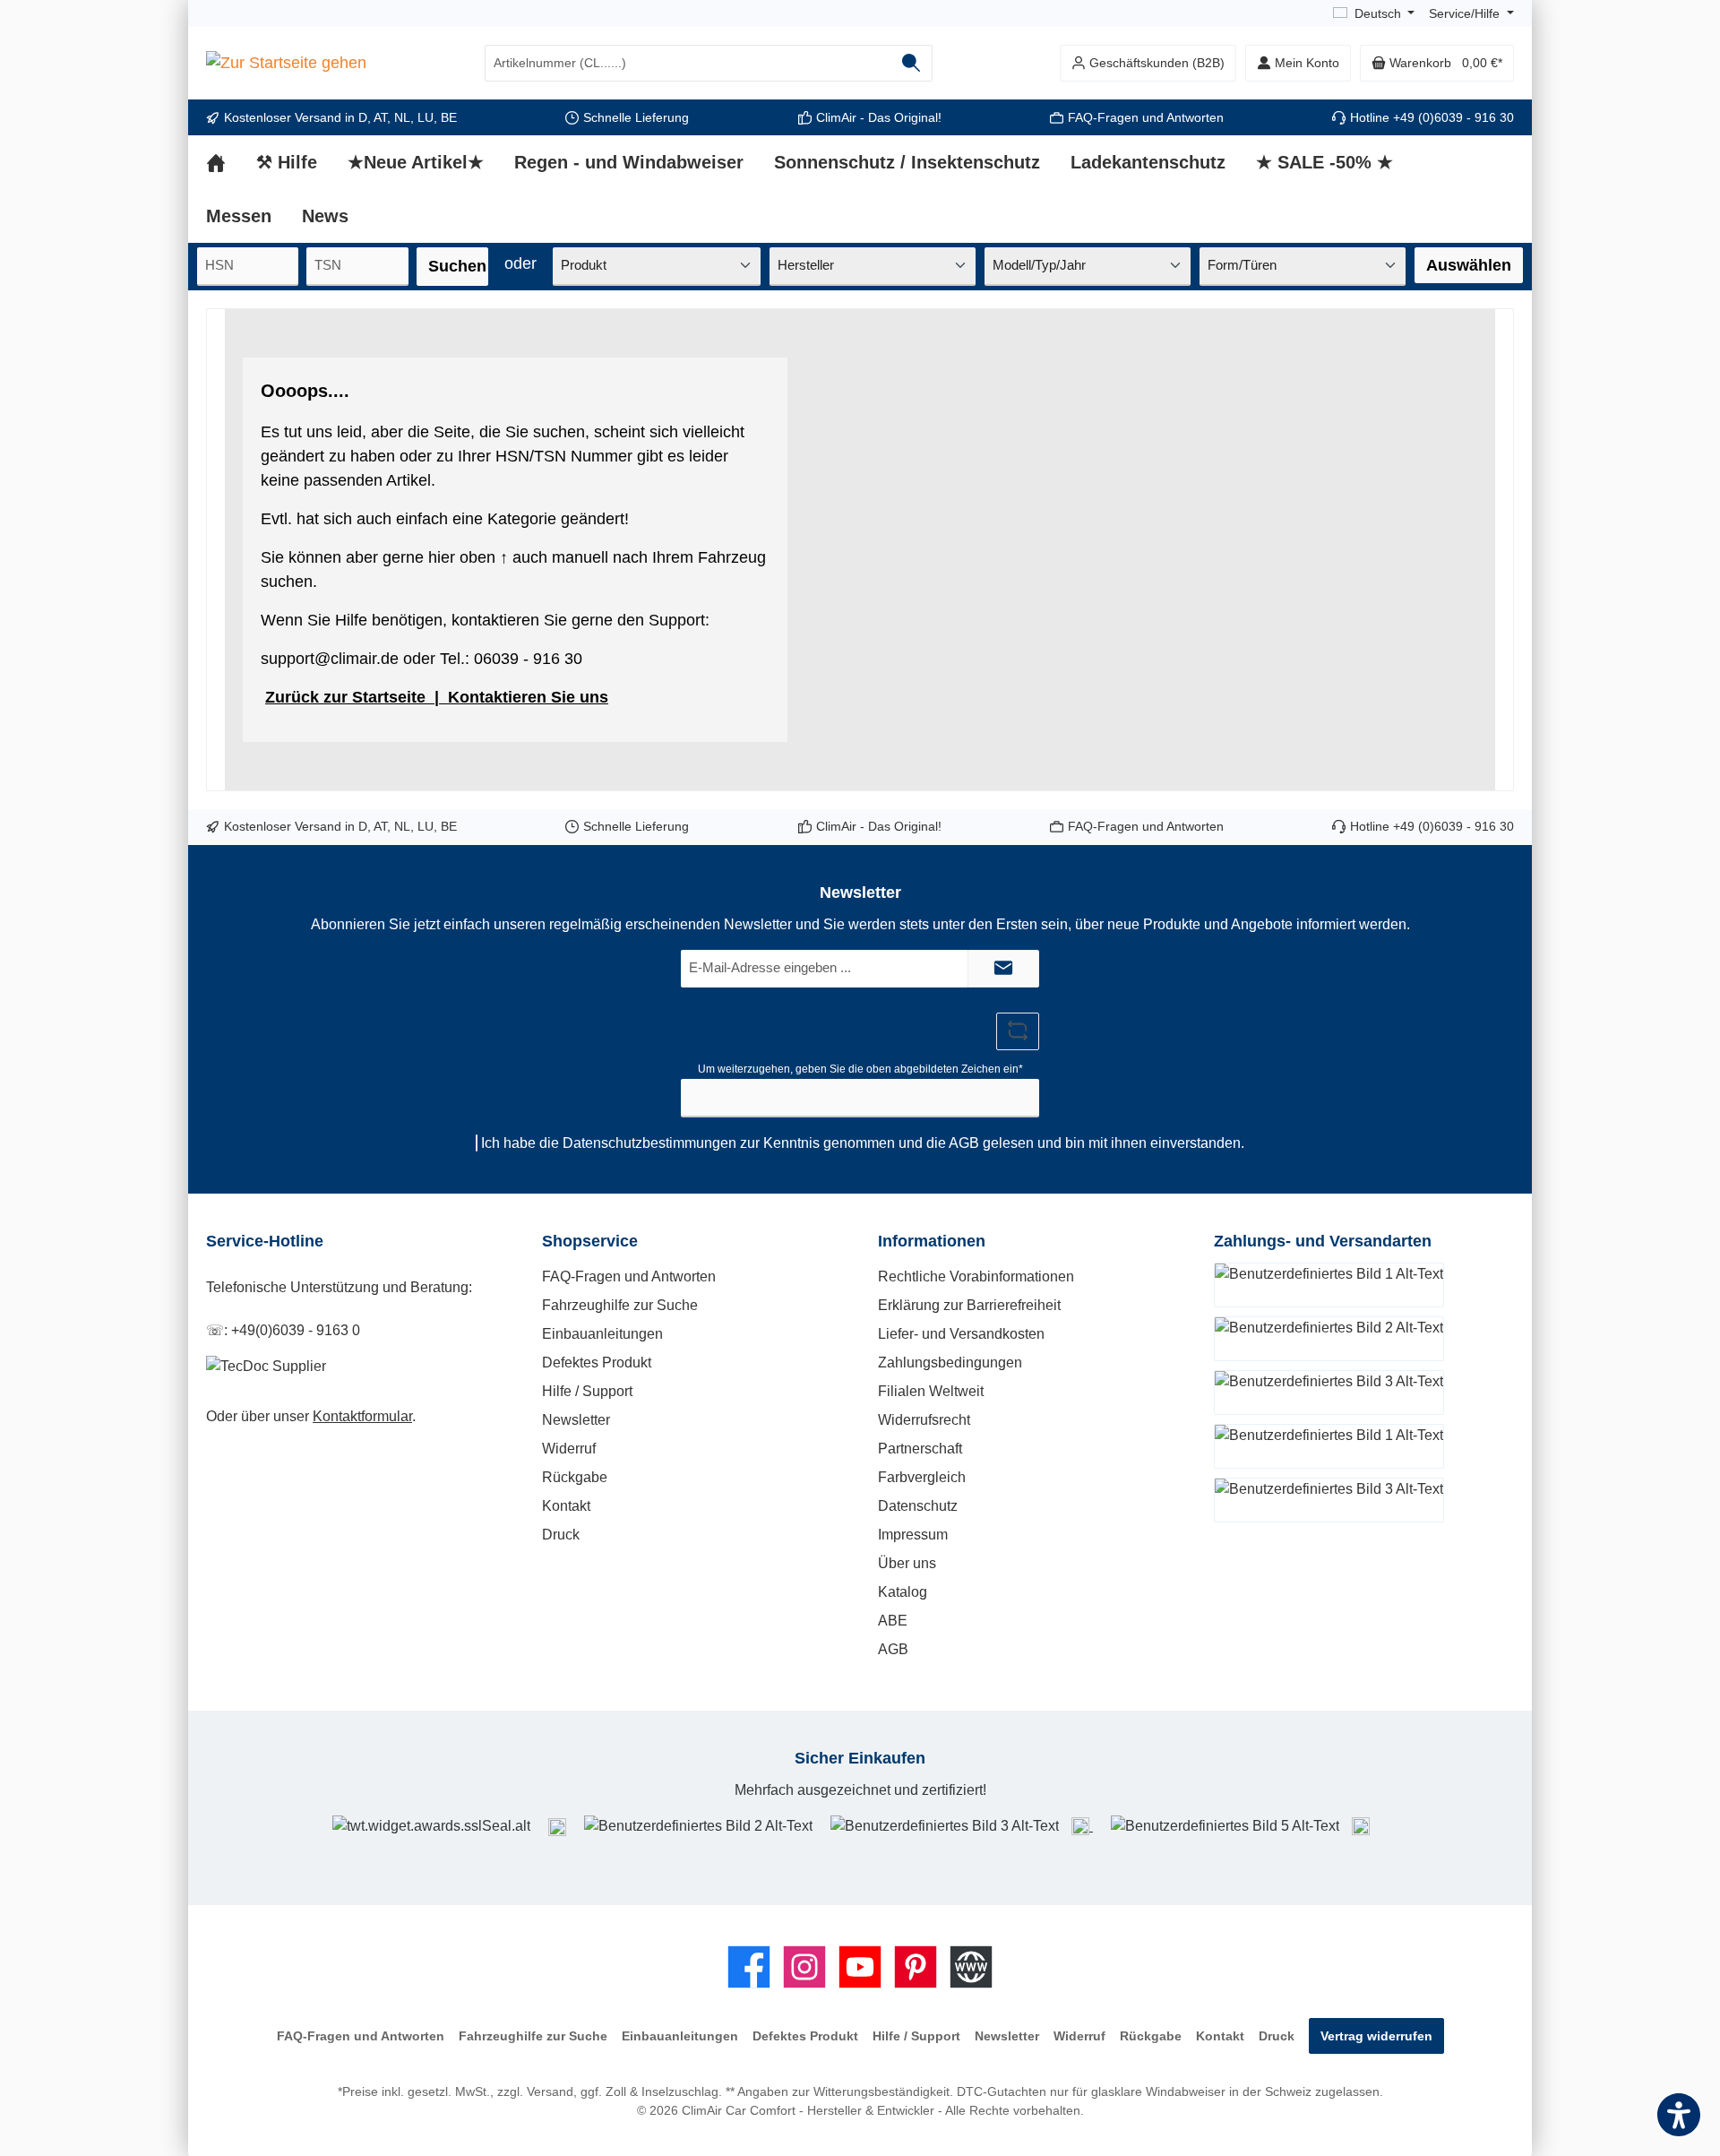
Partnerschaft (920, 1449)
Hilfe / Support (587, 1391)
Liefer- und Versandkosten (961, 1334)
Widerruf (569, 1449)
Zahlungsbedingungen (950, 1363)
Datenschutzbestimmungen (649, 1143)
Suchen (457, 266)
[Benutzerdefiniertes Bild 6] (1361, 1826)
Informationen (932, 1241)
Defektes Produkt (597, 1363)
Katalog (903, 1592)
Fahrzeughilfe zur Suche (620, 1305)
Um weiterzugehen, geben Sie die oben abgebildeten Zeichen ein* (860, 1069)
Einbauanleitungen (602, 1334)
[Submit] (1003, 969)
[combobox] (688, 63)
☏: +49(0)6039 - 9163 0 (283, 1330)
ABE (893, 1621)
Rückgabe (575, 1477)
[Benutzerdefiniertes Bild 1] (557, 1826)
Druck (561, 1535)
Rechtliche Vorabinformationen (976, 1276)
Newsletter (576, 1420)
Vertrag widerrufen (1376, 2036)
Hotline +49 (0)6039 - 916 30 (1432, 117)
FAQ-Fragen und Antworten (1146, 117)
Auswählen (1469, 265)
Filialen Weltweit (931, 1391)
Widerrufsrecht (924, 1420)
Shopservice (590, 1241)
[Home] (231, 162)
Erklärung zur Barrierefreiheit (969, 1305)
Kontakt (566, 1506)
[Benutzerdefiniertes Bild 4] (1082, 1826)
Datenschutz (918, 1506)
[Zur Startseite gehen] (286, 64)
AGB (964, 1143)
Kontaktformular (362, 1416)
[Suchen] (912, 63)
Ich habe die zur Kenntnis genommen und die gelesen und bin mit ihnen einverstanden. (863, 1143)
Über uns (907, 1563)
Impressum (913, 1535)
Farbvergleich (922, 1477)
